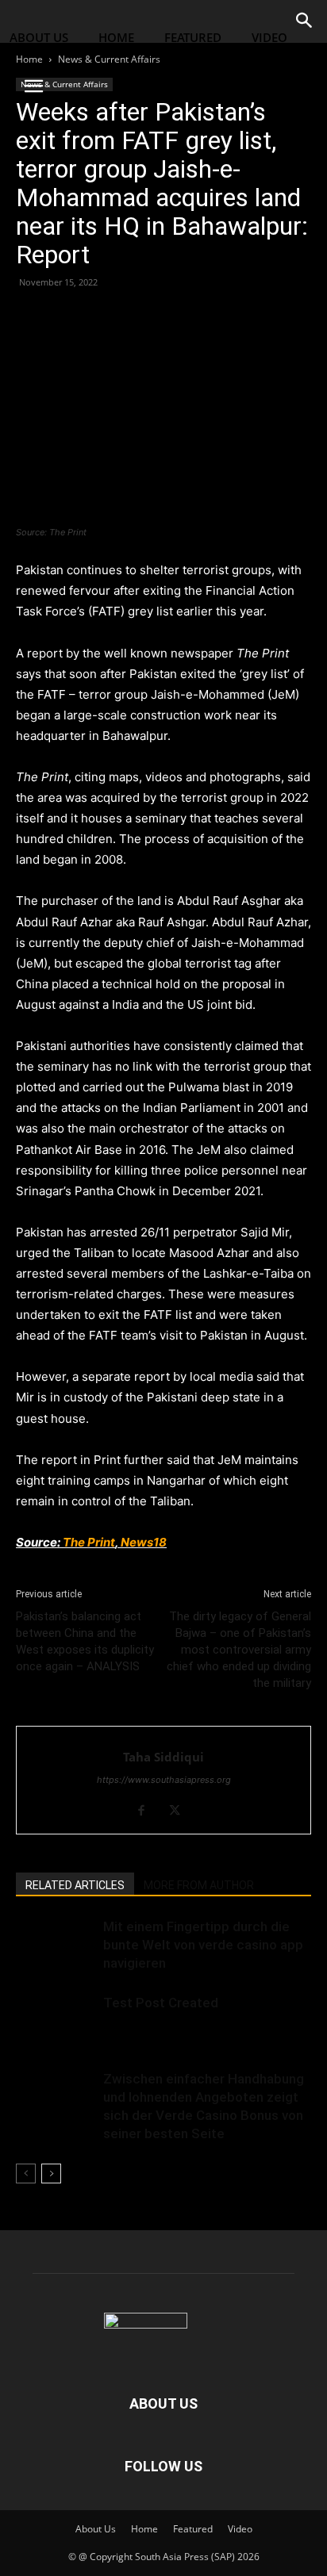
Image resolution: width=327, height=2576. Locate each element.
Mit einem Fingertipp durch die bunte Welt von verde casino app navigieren (203, 1945)
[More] (179, 318)
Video (269, 37)
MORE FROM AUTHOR (199, 1885)
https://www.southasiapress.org (164, 1780)
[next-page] (51, 2173)
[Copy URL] (141, 318)
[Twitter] (68, 318)
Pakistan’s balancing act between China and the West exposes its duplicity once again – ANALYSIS (85, 1641)
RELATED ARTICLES (75, 1885)
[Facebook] (32, 318)
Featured (193, 37)
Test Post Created (161, 2003)
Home (116, 37)
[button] (33, 86)
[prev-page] (26, 2173)
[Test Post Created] (56, 2021)
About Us (39, 37)
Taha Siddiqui (163, 1757)
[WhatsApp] (105, 318)
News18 (144, 1542)
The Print (89, 1542)
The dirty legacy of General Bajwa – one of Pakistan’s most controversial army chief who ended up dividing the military (239, 1650)
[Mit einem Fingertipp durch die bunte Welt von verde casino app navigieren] (56, 1945)
